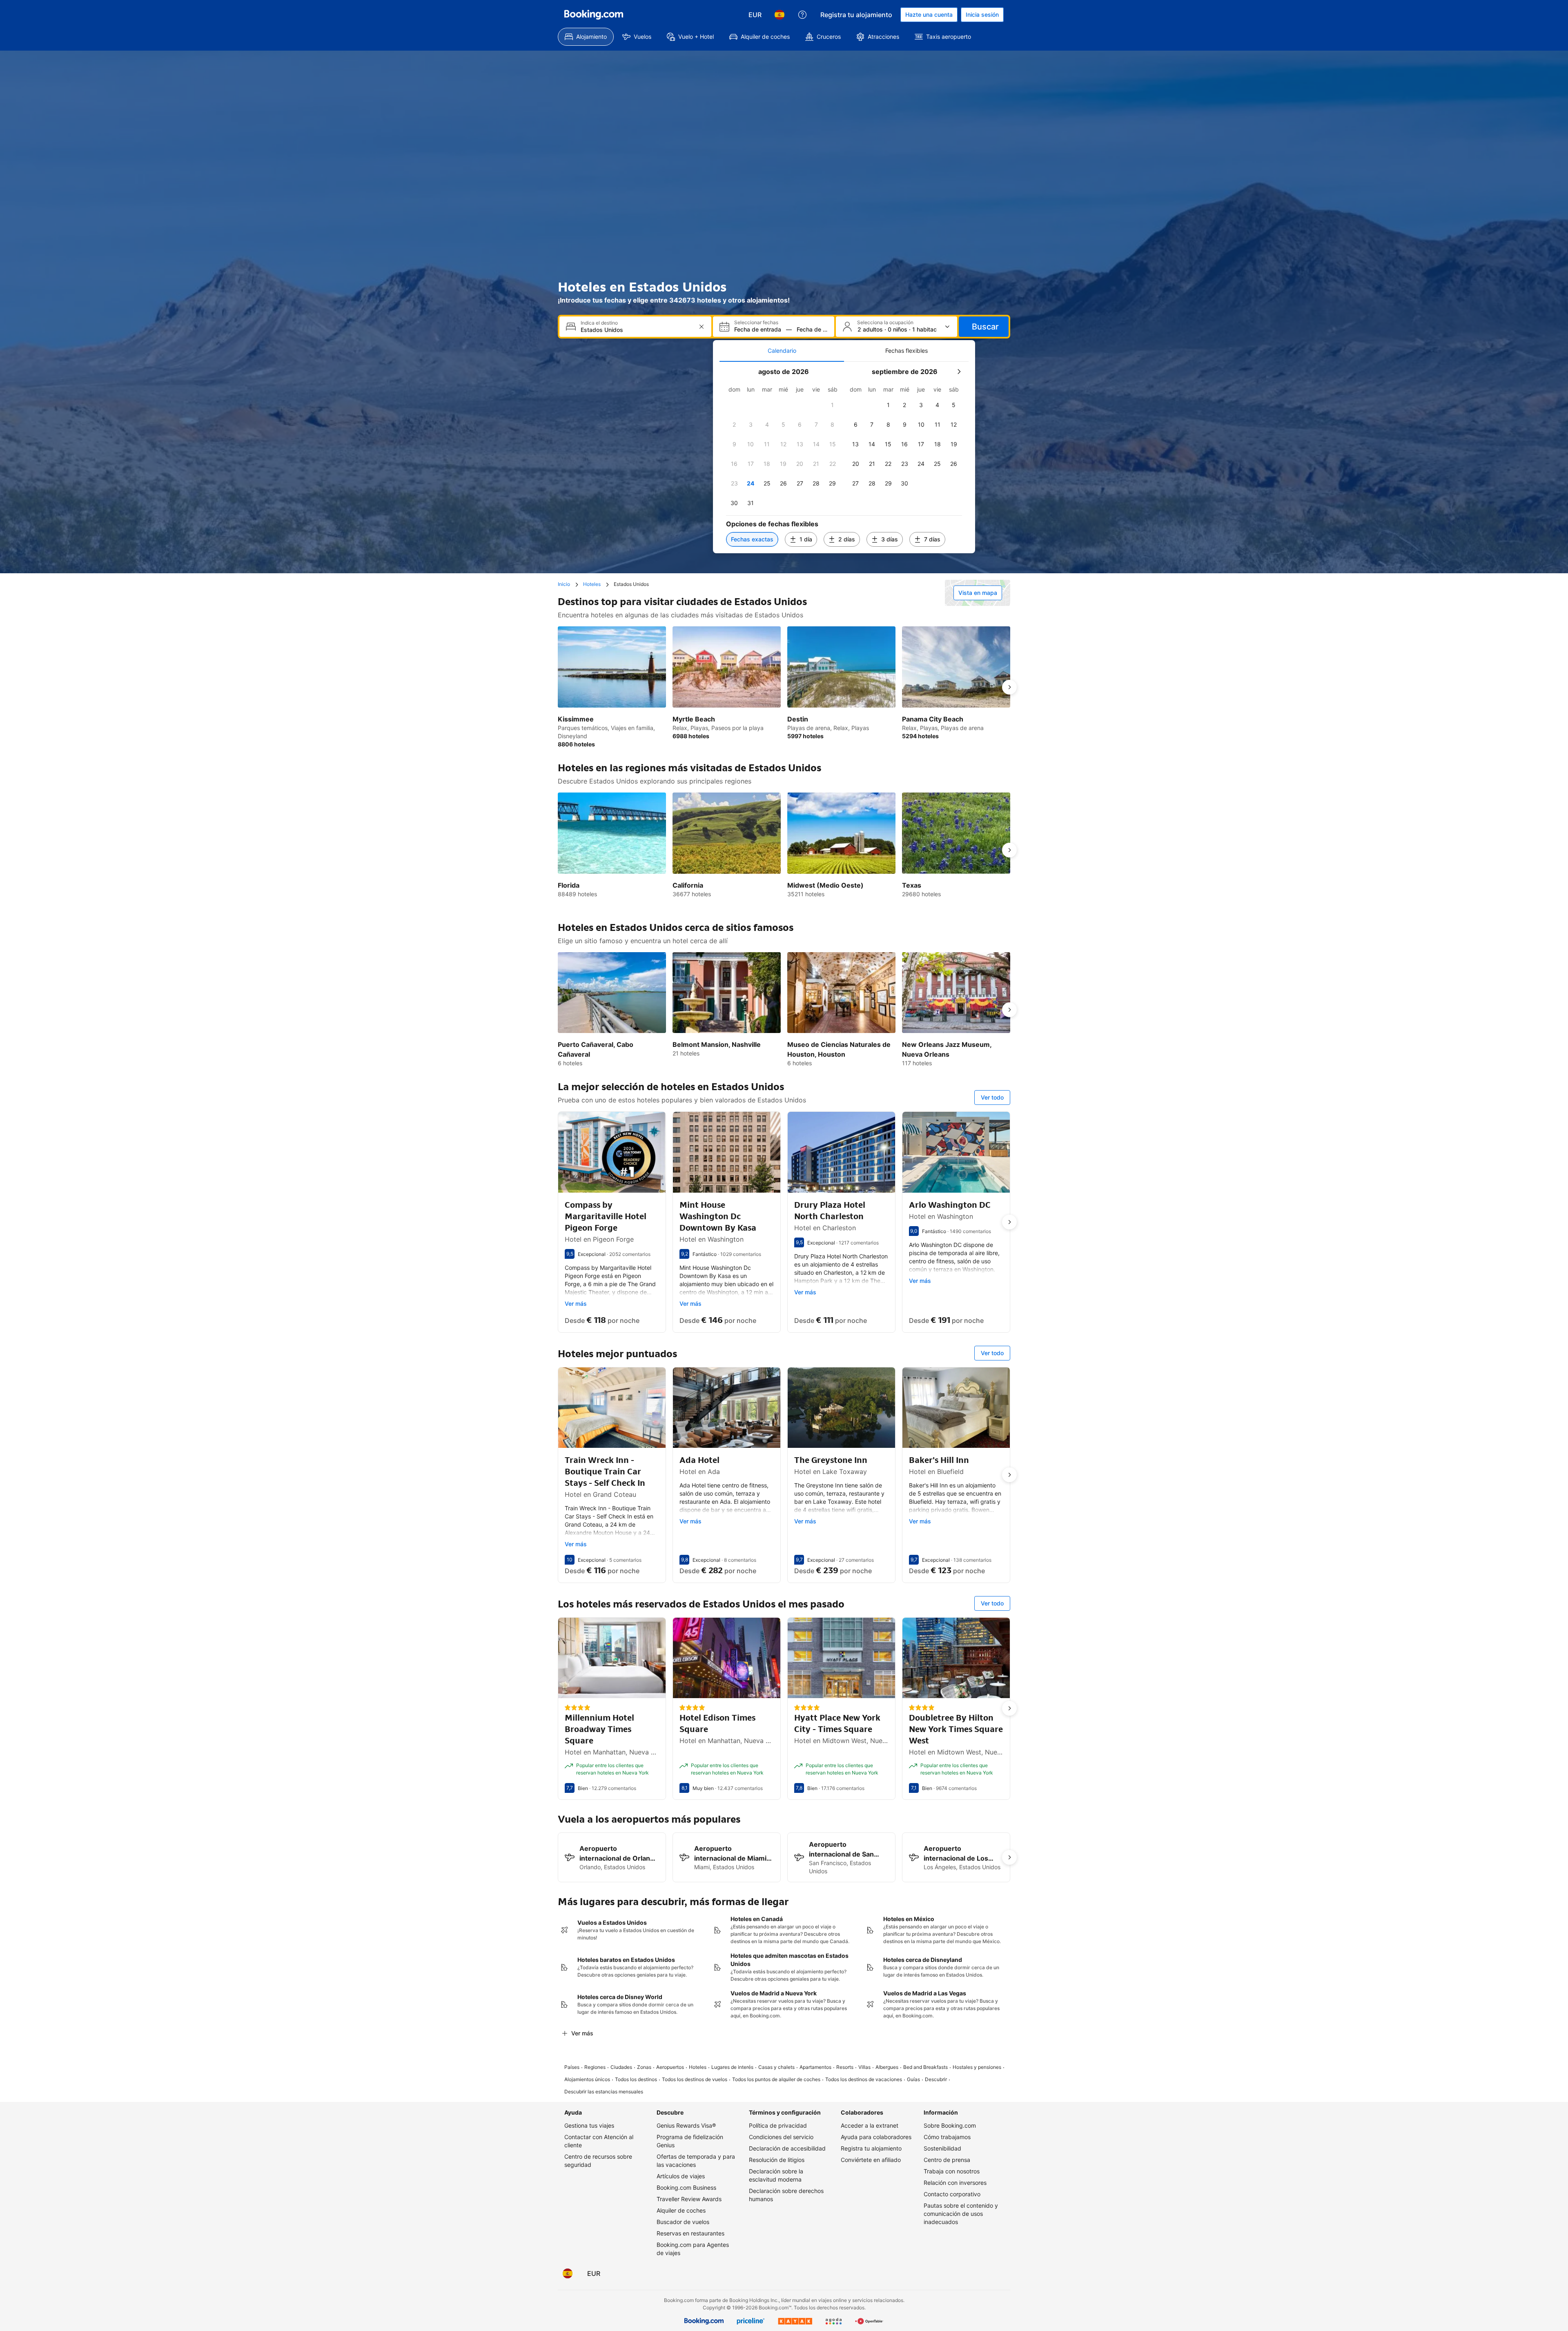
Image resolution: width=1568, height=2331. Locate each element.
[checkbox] (833, 405)
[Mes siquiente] (959, 372)
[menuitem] (586, 37)
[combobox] (636, 330)
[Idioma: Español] (780, 15)
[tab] (782, 351)
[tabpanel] (844, 458)
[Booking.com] (594, 15)
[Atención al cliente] (802, 15)
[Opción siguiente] (1009, 687)
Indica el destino (599, 323)
